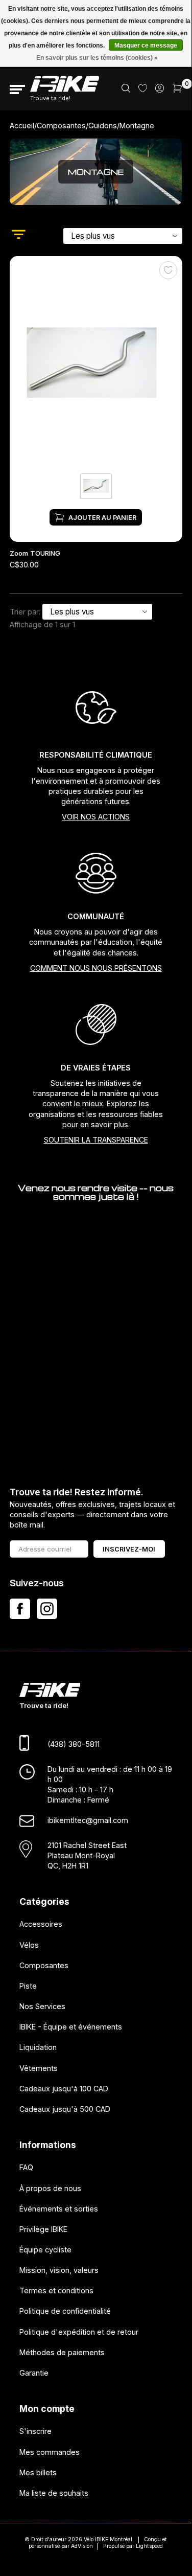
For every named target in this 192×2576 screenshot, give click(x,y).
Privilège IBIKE (43, 2229)
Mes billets (38, 2472)
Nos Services (42, 2006)
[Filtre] (19, 236)
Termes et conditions (56, 2290)
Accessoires (41, 1924)
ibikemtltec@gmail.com (88, 1820)
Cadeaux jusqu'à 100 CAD (64, 2088)
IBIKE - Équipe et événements (71, 2027)
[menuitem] (126, 89)
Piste (28, 1986)
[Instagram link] (47, 1609)
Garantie (34, 2373)
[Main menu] (17, 89)
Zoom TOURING (35, 553)
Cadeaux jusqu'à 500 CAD (65, 2109)
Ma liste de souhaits (54, 2493)
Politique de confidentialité (65, 2311)
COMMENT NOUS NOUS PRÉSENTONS (96, 968)
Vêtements (39, 2068)
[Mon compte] (160, 90)
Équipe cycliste (45, 2250)
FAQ (26, 2167)
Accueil (22, 126)
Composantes (61, 126)
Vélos (29, 1944)
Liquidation (38, 2047)
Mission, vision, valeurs (59, 2270)
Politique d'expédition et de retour (79, 2331)
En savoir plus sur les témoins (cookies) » (97, 58)
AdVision (82, 2546)
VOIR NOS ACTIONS (96, 817)
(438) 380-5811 (74, 1744)
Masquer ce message (146, 45)
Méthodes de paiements (62, 2352)
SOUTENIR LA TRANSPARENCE (96, 1140)
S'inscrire (35, 2431)
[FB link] (20, 1609)
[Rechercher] (126, 90)
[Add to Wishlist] (168, 270)
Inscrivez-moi (129, 1549)
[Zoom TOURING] (96, 364)
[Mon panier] (177, 90)
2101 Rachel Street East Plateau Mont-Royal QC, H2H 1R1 (87, 1855)
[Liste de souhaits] (143, 89)
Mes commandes (50, 2452)
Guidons (103, 126)
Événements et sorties (59, 2208)
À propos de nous (50, 2188)
